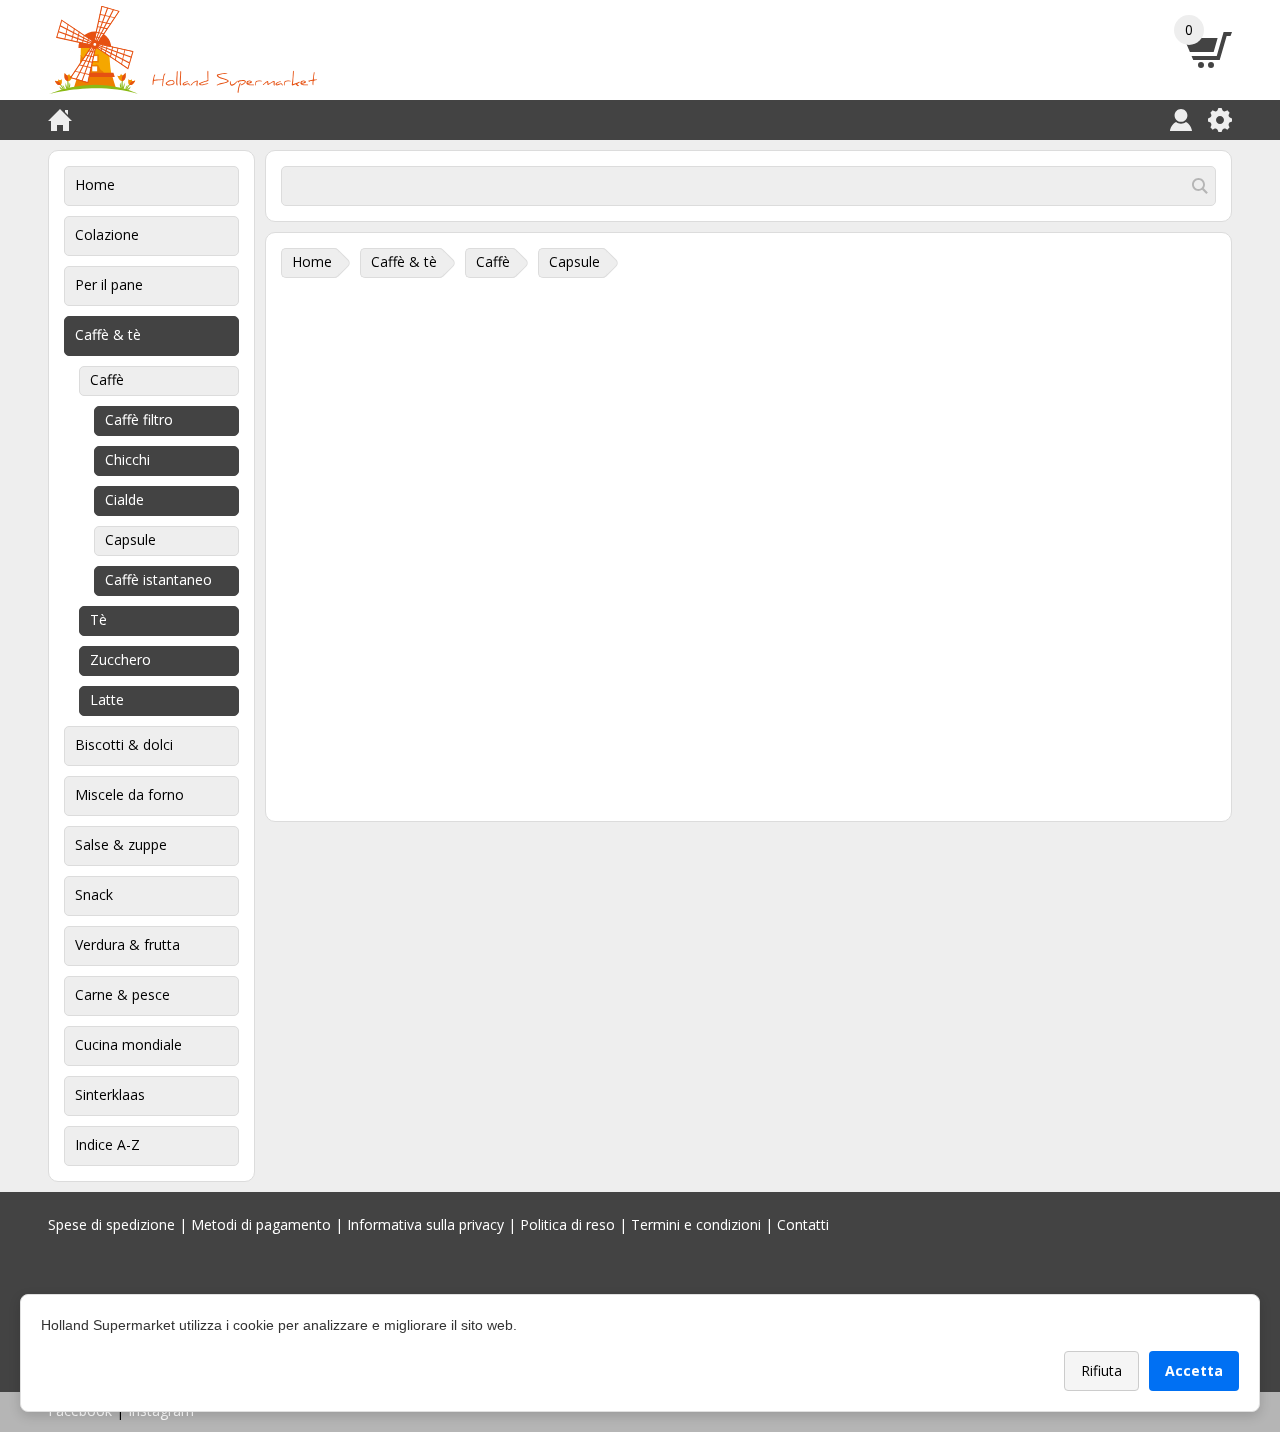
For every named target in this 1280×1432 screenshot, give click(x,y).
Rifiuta (1101, 1370)
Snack (94, 894)
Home (95, 184)
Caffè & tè (108, 334)
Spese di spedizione (111, 1224)
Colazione (107, 234)
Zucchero (120, 659)
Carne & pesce (122, 994)
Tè (98, 619)
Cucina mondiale (128, 1044)
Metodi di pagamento (261, 1224)
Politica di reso (567, 1224)
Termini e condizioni (696, 1224)
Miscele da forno (129, 794)
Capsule (130, 539)
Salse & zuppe (121, 844)
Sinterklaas (110, 1094)
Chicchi (127, 459)
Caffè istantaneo (158, 579)
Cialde (124, 499)
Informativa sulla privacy (425, 1224)
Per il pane (109, 284)
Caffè (107, 379)
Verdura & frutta (127, 944)
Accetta (1194, 1370)
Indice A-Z (107, 1144)
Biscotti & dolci (124, 744)
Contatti (803, 1224)
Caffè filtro (139, 419)
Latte (107, 699)
